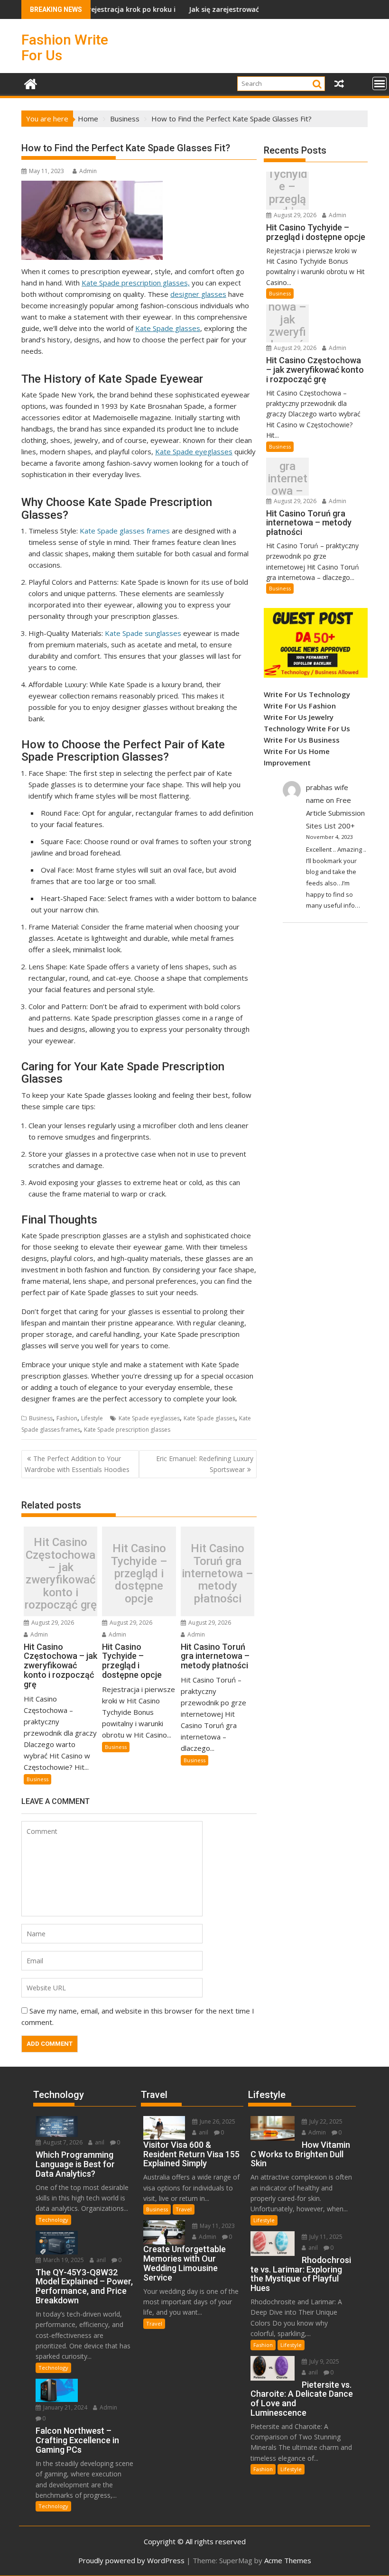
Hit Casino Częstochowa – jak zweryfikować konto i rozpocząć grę (61, 1573)
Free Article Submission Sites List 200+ (335, 813)
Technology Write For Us (307, 728)
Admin (88, 171)
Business (41, 1418)
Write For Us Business (302, 740)
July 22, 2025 (325, 2121)
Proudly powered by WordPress (131, 2560)
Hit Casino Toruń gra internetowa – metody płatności (218, 1573)
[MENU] (380, 83)
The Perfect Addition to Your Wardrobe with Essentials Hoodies (77, 1464)
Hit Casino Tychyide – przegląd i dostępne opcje (139, 1573)
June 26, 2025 (217, 2121)
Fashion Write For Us (65, 47)
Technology (53, 2220)
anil (99, 2142)
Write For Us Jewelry (299, 717)
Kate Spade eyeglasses (194, 451)
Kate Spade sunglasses (143, 633)
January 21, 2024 (65, 2407)
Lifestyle (92, 1418)
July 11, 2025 (325, 2237)
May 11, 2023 (217, 2226)
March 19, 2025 (63, 2260)
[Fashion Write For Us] (31, 83)
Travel (184, 2209)
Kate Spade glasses (168, 328)
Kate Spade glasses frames (125, 531)
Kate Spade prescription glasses (127, 1430)
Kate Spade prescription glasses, (136, 283)
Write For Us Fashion (300, 706)
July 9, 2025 (324, 2361)
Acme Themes (288, 2560)
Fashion (67, 1418)
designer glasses (198, 294)
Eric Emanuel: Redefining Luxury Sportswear (205, 1464)
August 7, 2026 (62, 2142)
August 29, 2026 (52, 1623)
